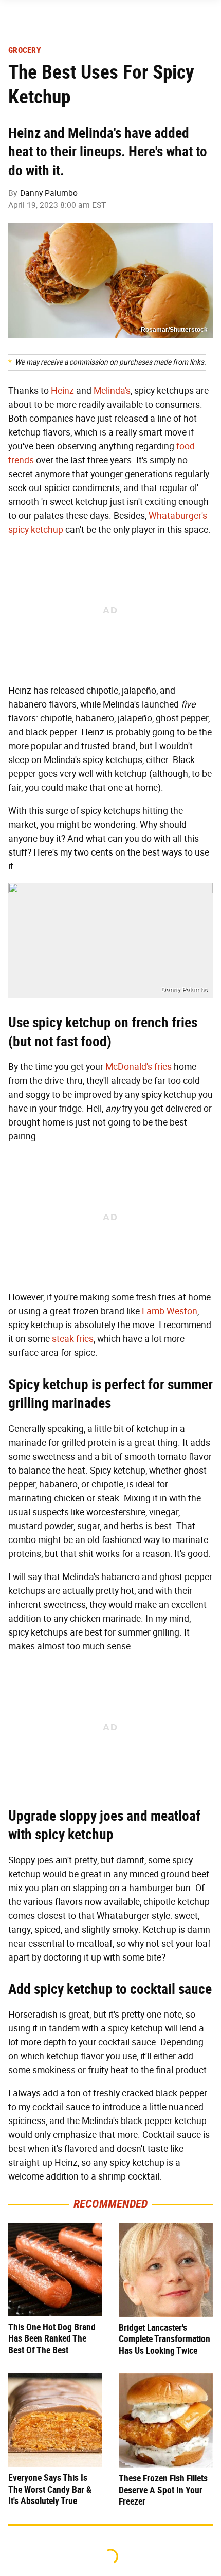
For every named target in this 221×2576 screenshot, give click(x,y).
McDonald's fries (139, 1067)
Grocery (25, 50)
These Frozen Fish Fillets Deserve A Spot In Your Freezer (163, 2490)
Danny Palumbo (49, 193)
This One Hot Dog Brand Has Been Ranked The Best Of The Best (52, 2338)
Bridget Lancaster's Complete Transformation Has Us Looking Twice (164, 2339)
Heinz (62, 391)
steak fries (73, 1339)
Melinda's (112, 391)
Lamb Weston (170, 1311)
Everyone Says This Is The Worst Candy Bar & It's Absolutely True (50, 2489)
